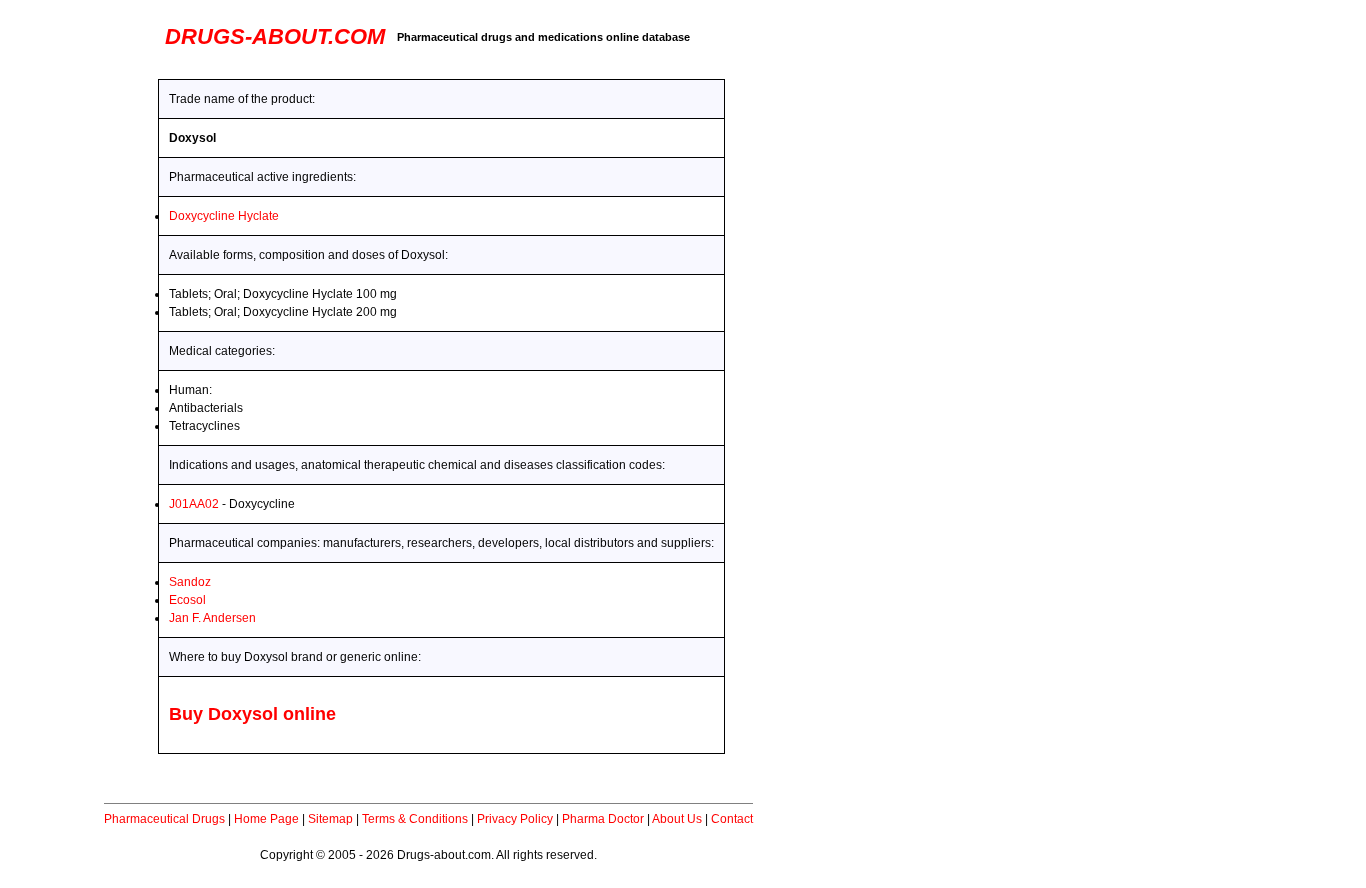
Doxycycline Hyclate (224, 216)
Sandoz (190, 582)
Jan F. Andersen (212, 618)
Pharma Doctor (603, 819)
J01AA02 (194, 504)
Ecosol (187, 600)
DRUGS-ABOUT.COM (275, 36)
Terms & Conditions (415, 819)
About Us (677, 819)
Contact (732, 819)
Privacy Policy (515, 819)
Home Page (266, 819)
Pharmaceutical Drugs (164, 819)
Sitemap (330, 819)
